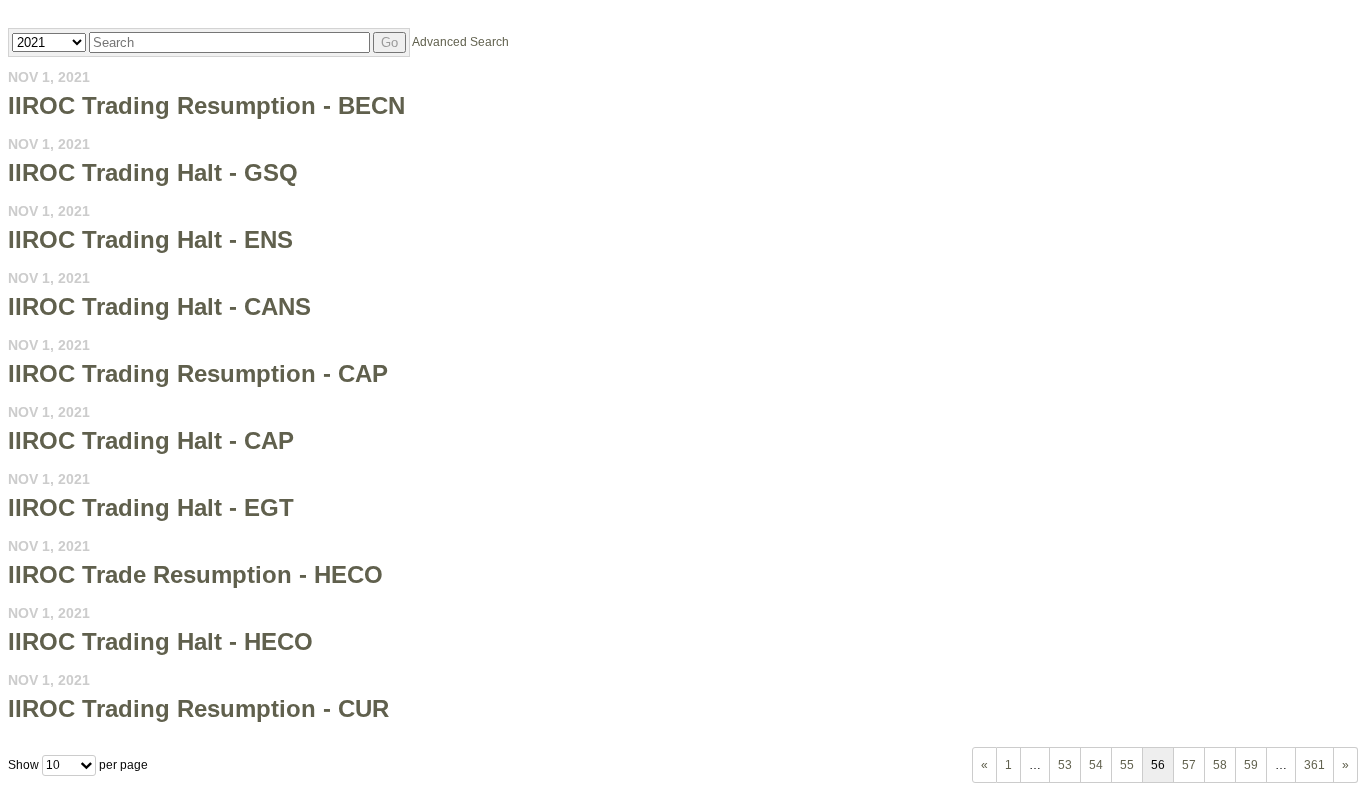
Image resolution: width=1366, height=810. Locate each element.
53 (1065, 765)
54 (1096, 765)
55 (1127, 765)
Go (389, 42)
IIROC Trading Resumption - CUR (198, 708)
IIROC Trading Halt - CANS (159, 306)
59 (1251, 765)
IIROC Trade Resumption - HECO (195, 574)
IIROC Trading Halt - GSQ (153, 172)
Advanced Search (460, 42)
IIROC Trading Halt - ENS (150, 239)
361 (1314, 765)
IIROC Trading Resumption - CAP (198, 373)
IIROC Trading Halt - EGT (151, 507)
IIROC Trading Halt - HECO (160, 641)
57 (1189, 765)
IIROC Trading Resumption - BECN (206, 105)
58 (1220, 765)
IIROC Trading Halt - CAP (151, 440)
